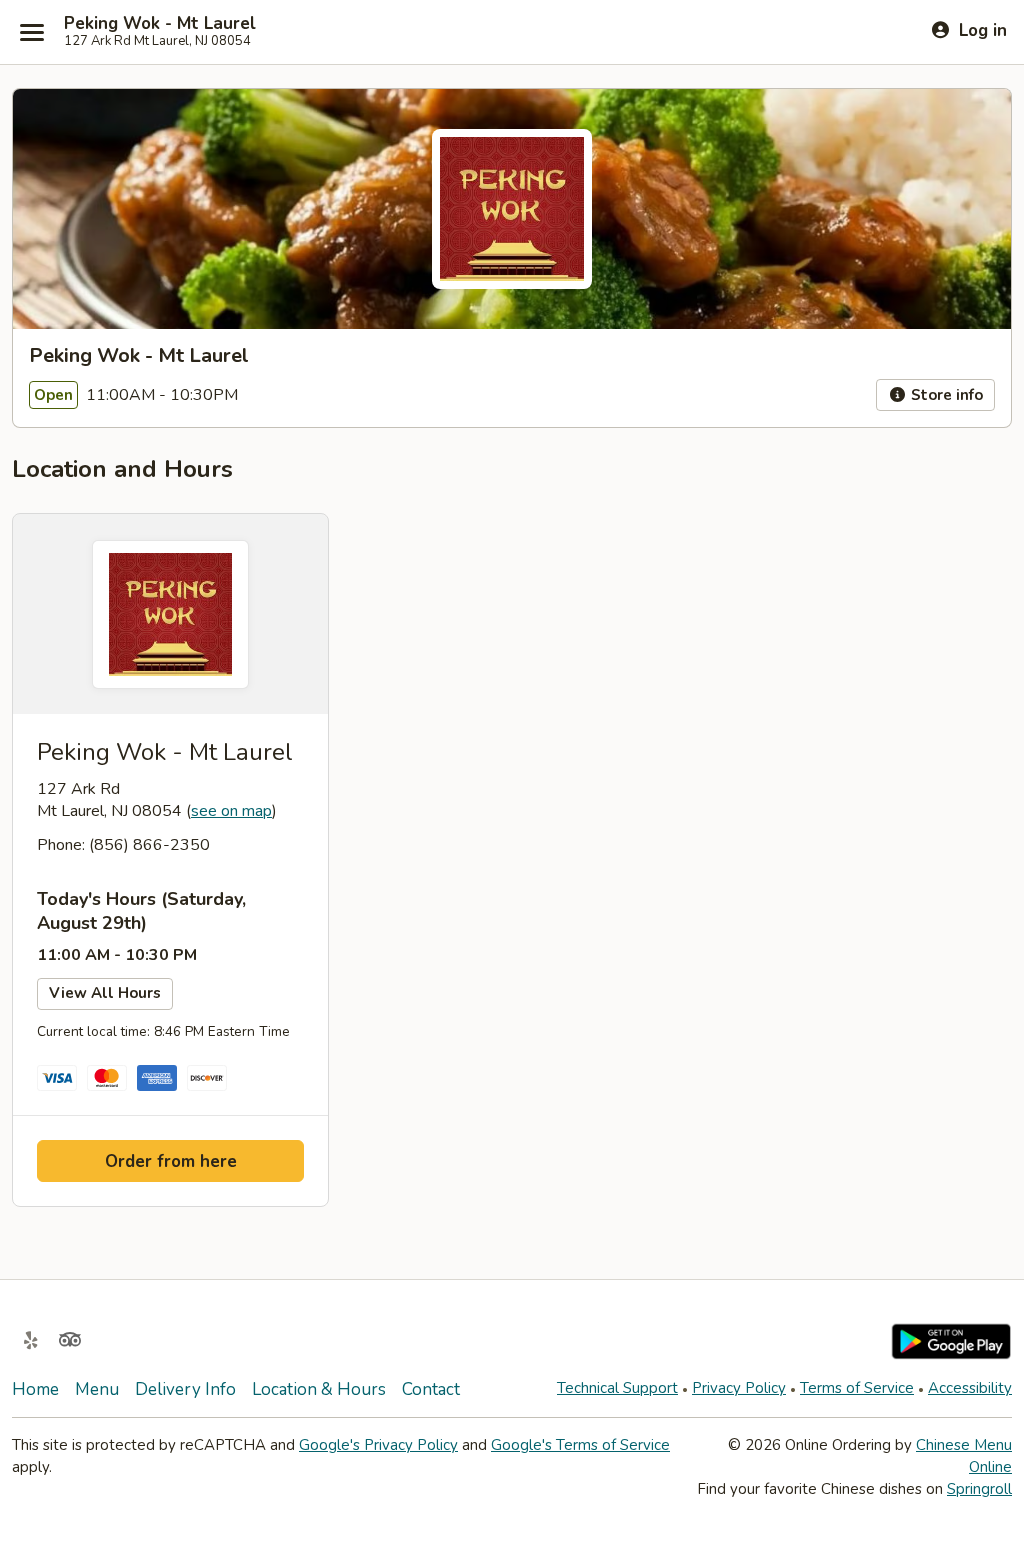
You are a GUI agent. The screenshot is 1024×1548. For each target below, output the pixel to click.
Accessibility (970, 1388)
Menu (97, 1389)
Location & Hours (319, 1389)
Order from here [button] (171, 1161)
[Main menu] (32, 32)
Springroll (979, 1489)
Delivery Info (185, 1389)
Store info (945, 395)
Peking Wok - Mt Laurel (160, 24)
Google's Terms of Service (580, 1445)
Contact (431, 1389)
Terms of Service (857, 1388)
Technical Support (617, 1388)
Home (35, 1389)
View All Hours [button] (105, 993)
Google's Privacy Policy (378, 1445)
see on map (231, 811)
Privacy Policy (739, 1388)
